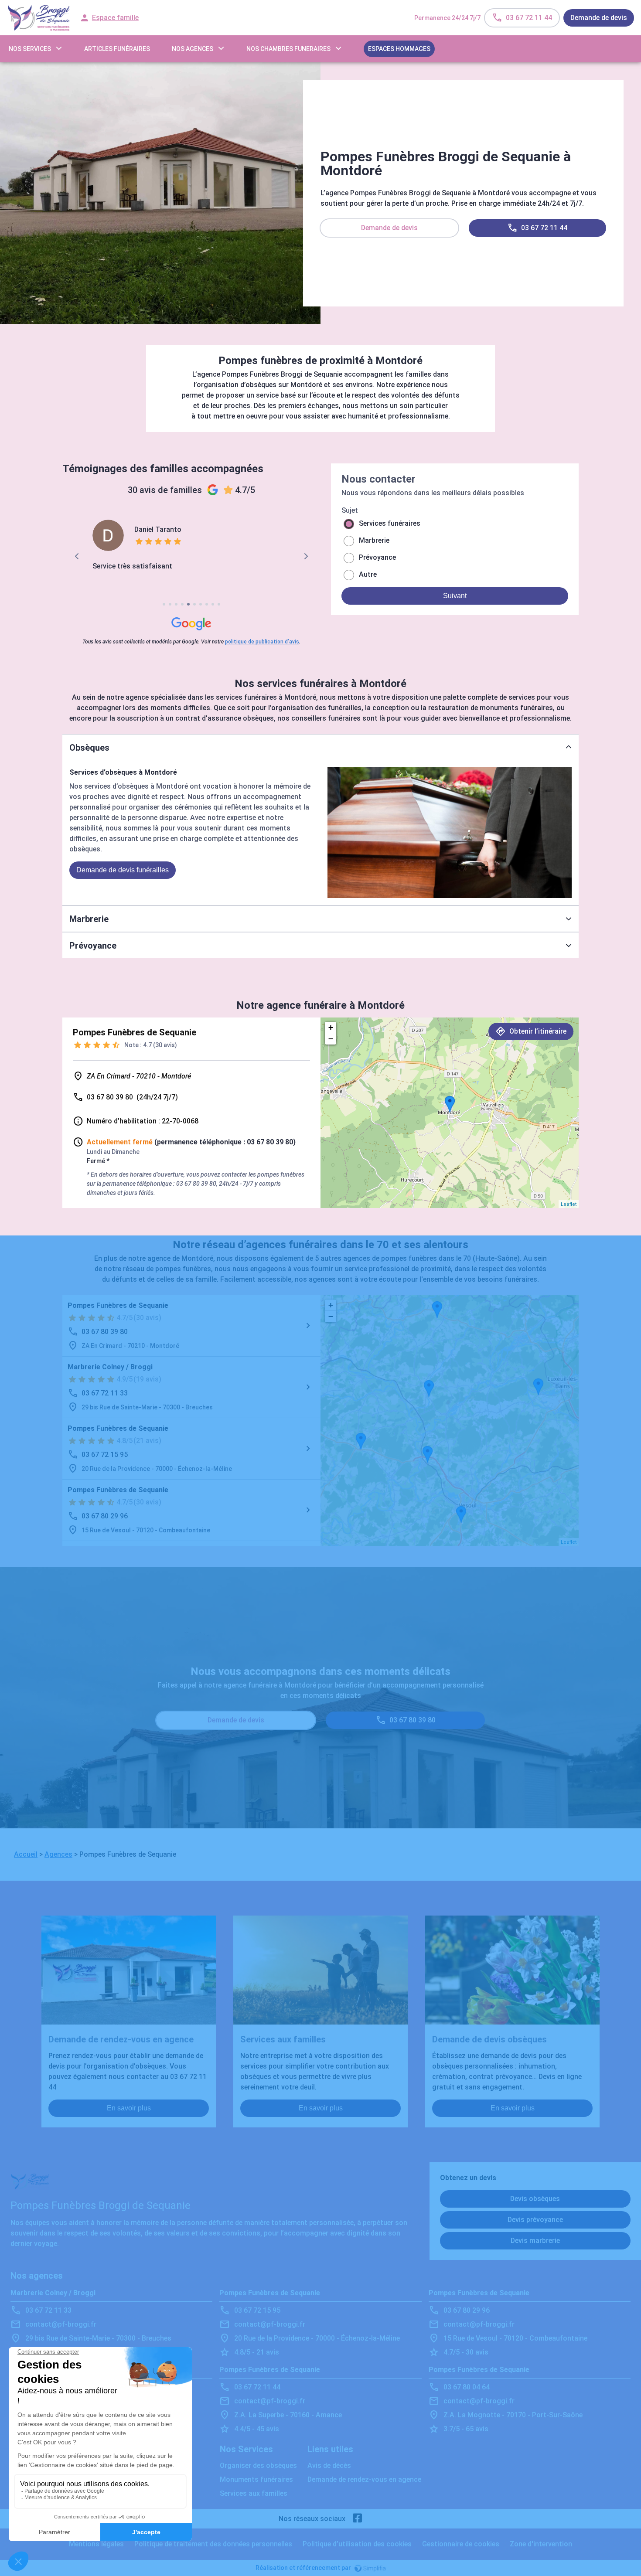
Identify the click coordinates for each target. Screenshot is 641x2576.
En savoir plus (129, 2108)
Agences (58, 1854)
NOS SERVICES (30, 49)
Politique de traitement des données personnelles (213, 2544)
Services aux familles (254, 2493)
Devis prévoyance (535, 2220)
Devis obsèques (535, 2199)
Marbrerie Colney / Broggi (110, 1367)
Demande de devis (599, 18)
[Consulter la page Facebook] (358, 2519)
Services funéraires (390, 523)
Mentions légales (96, 2544)
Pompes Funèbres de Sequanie (118, 1305)
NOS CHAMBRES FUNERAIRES (288, 49)
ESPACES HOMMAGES (399, 49)
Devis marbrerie (535, 2241)
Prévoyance (377, 557)
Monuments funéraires (256, 2479)
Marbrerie (374, 540)
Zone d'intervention (541, 2544)
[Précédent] (77, 556)
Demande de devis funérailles (123, 870)
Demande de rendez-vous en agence (364, 2479)
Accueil (26, 1854)
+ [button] (331, 1027)
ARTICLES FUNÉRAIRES (117, 49)
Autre (368, 574)
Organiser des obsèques (258, 2465)
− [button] (331, 1039)
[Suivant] (305, 556)
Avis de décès (329, 2465)
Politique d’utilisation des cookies (357, 2544)
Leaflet (569, 1204)
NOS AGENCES (193, 49)
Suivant (455, 596)
